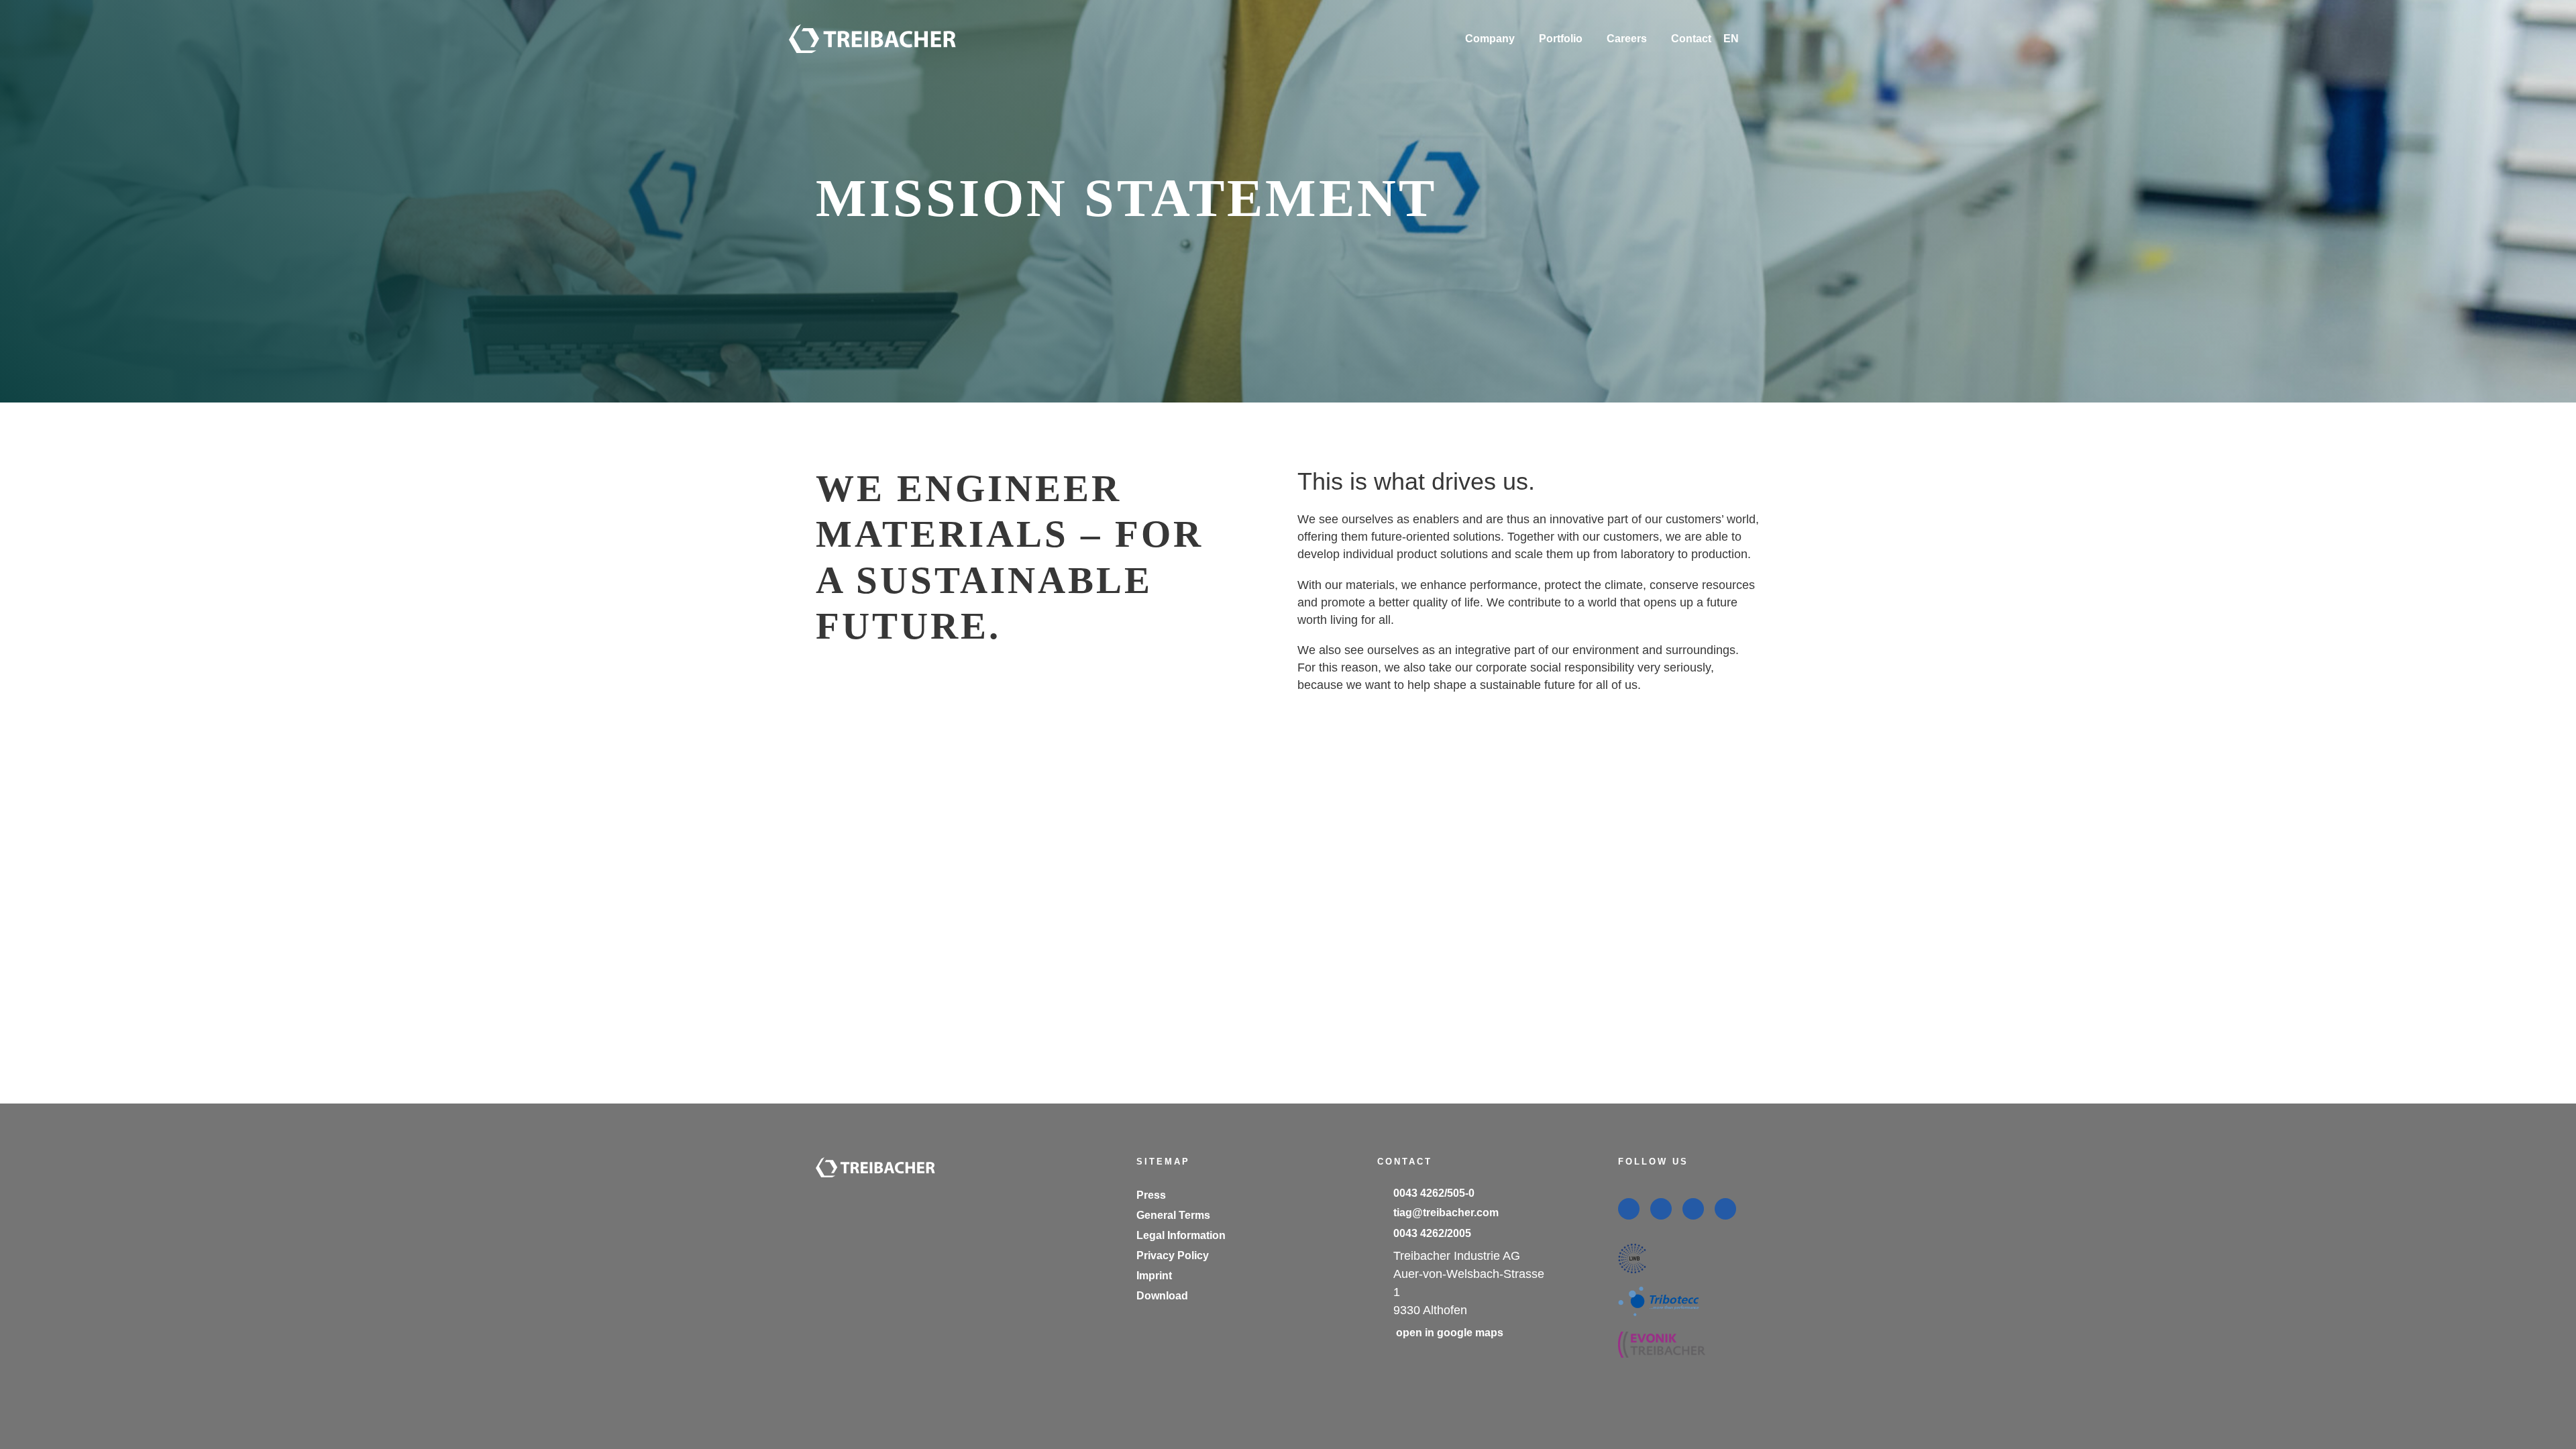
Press (1151, 1195)
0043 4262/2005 (1432, 1233)
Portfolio (1561, 39)
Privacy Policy (1173, 1255)
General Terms (1173, 1215)
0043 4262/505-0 (1434, 1193)
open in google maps (1450, 1333)
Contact (1691, 39)
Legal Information (1181, 1235)
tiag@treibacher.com (1446, 1213)
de (1729, 95)
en (1729, 62)
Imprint (1154, 1276)
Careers (1627, 39)
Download (1162, 1296)
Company (1490, 39)
